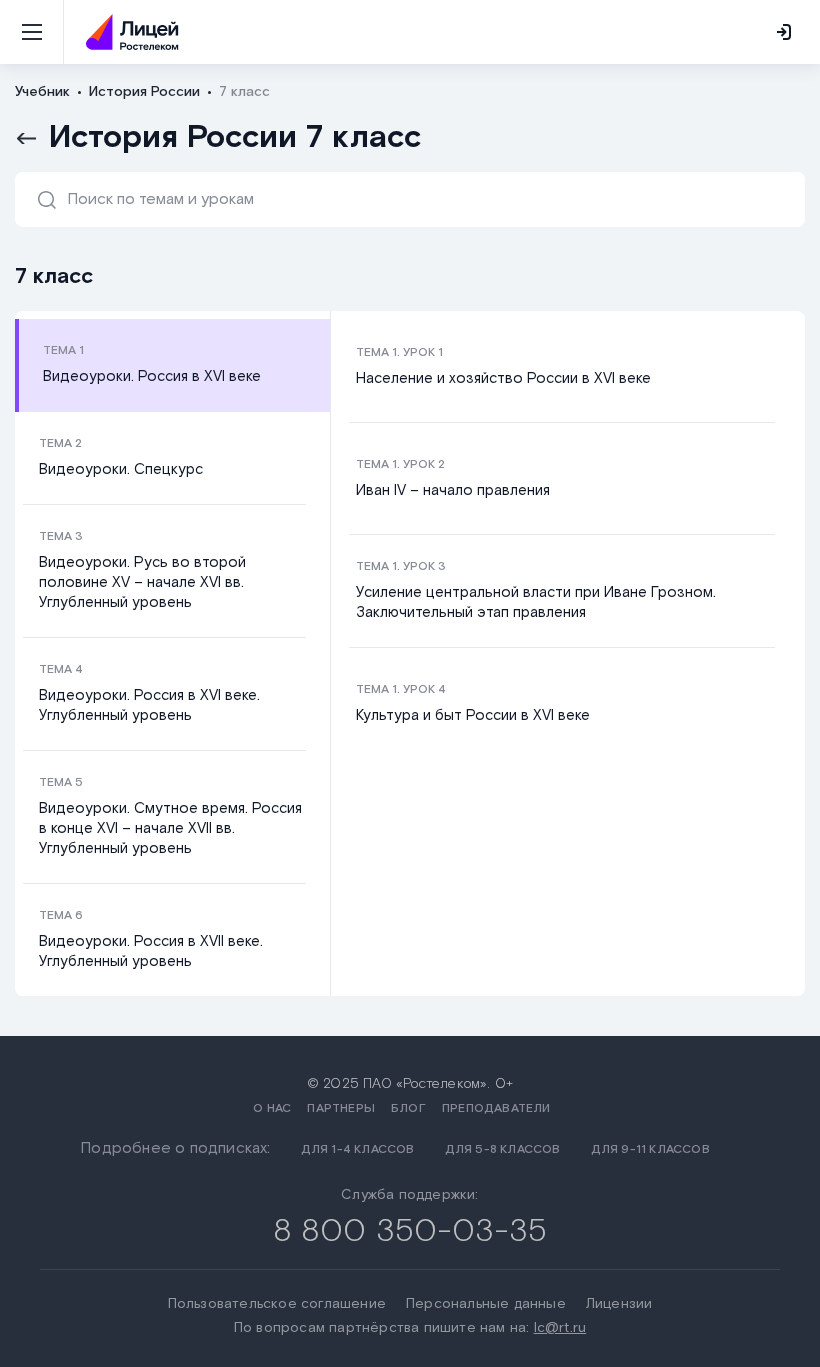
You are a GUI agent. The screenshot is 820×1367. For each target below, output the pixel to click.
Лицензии (619, 1304)
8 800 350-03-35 (410, 1231)
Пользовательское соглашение (277, 1304)
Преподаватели (496, 1108)
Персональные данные (486, 1304)
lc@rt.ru (560, 1328)
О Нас (272, 1108)
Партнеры (341, 1108)
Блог (408, 1108)
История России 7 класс (235, 138)
